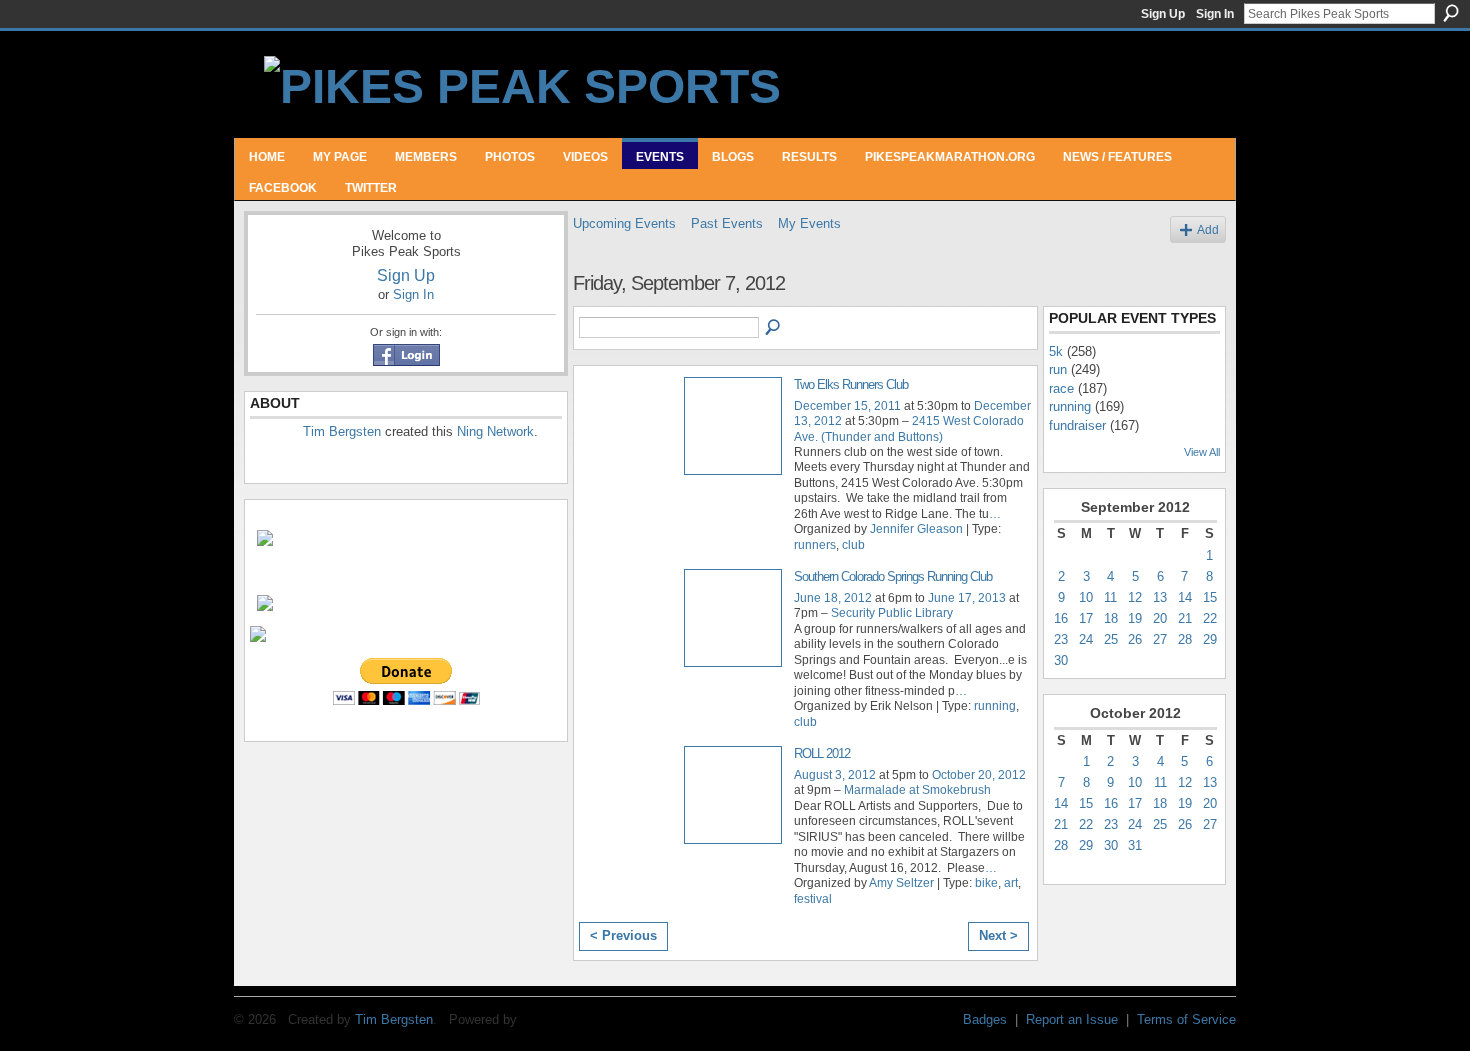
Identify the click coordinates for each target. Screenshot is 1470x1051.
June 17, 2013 (967, 598)
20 (1160, 618)
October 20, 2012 (979, 775)
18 (1111, 618)
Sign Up (1163, 14)
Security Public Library (892, 613)
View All (1202, 452)
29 (1210, 639)
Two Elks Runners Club (851, 384)
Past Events (727, 223)
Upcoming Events (624, 223)
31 (1135, 845)
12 (1135, 597)
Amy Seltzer (901, 883)
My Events (809, 223)
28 (1185, 639)
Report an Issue (1072, 1019)
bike (986, 883)
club (853, 545)
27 (1160, 639)
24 (1086, 639)
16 (1061, 618)
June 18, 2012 (833, 598)
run (1058, 369)
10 (1086, 597)
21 (1185, 618)
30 (1061, 660)
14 (1185, 597)
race (1061, 388)
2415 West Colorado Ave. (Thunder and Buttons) (909, 428)
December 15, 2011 (847, 406)
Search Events (774, 328)
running (995, 706)
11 (1110, 597)
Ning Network (495, 431)
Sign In (1215, 14)
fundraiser (1077, 425)
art (1011, 883)
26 (1135, 639)
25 (1111, 639)
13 (1160, 597)
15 (1210, 597)
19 (1135, 618)
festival (813, 899)
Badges (985, 1019)
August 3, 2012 (835, 775)
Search (1451, 13)
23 (1061, 639)
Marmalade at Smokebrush (917, 790)
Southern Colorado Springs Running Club (893, 576)
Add (1208, 229)
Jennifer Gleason (916, 529)
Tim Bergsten (342, 431)
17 (1086, 618)
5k (1056, 351)
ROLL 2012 (822, 753)
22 (1210, 618)
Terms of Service (1186, 1019)
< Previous (623, 935)
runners (815, 545)
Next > (998, 935)
